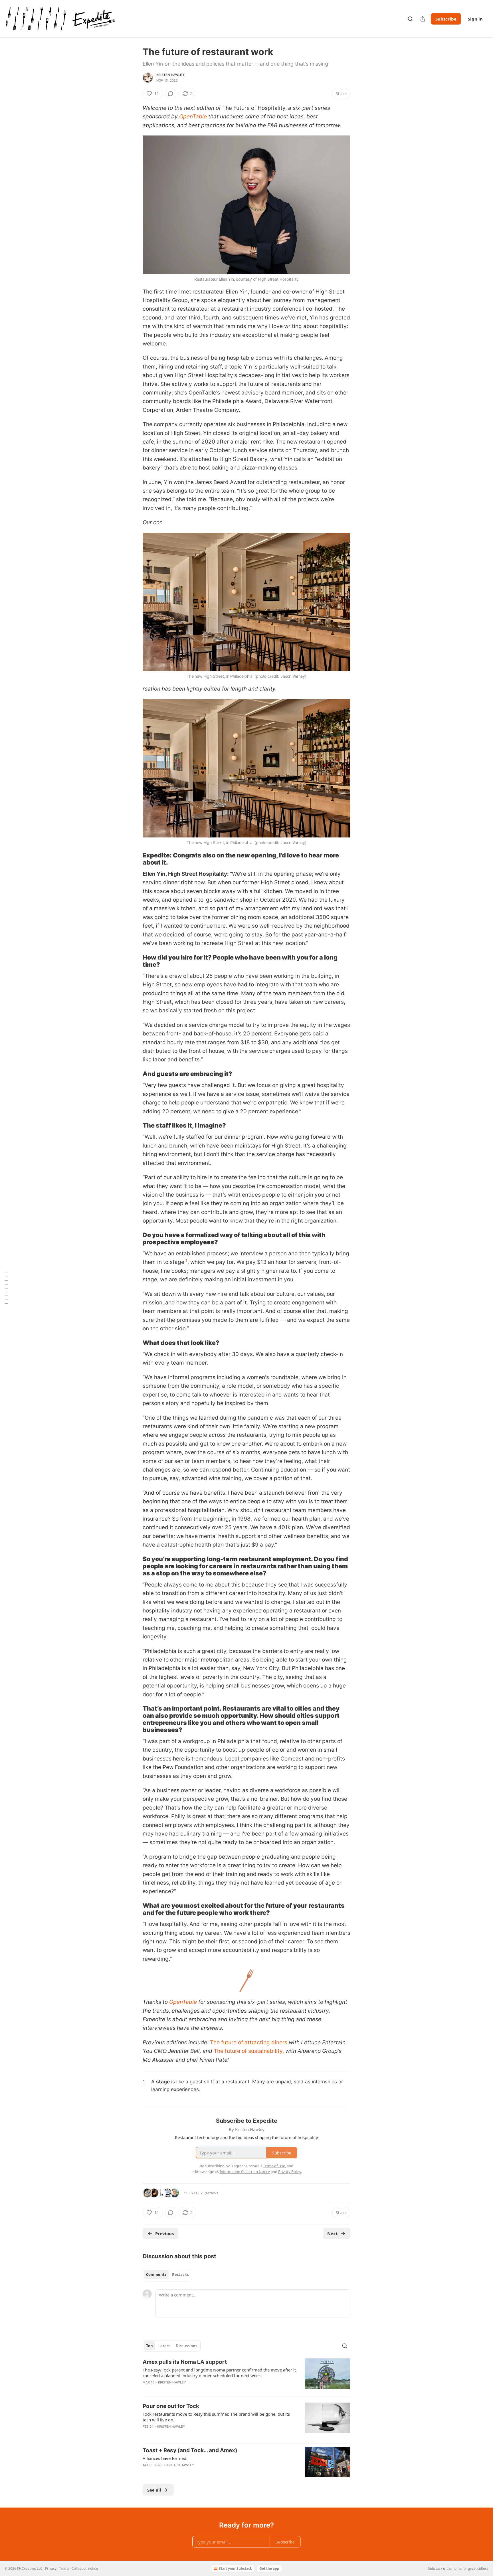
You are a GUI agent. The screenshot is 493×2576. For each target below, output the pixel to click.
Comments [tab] (156, 2275)
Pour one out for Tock (171, 2406)
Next (333, 2233)
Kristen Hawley (170, 75)
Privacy (51, 2568)
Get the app (269, 2568)
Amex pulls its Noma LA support (185, 2362)
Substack (435, 2568)
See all (154, 2490)
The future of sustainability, (249, 2051)
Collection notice (85, 2568)
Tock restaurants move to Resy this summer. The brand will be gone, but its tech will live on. (216, 2417)
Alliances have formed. (165, 2458)
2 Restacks (209, 2193)
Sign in (475, 19)
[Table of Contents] (6, 1288)
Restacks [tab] (180, 2275)
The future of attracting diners (249, 2042)
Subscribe (446, 19)
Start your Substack (235, 2568)
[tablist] (167, 2275)
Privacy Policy (290, 2172)
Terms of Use (274, 2166)
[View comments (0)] (171, 94)
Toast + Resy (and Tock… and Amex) (190, 2450)
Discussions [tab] (186, 2346)
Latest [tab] (164, 2346)
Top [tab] (149, 2346)
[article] (246, 2376)
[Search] (410, 19)
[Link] (135, 859)
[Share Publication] (423, 19)
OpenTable (193, 117)
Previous (164, 2233)
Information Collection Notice (245, 2172)
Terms (64, 2568)
